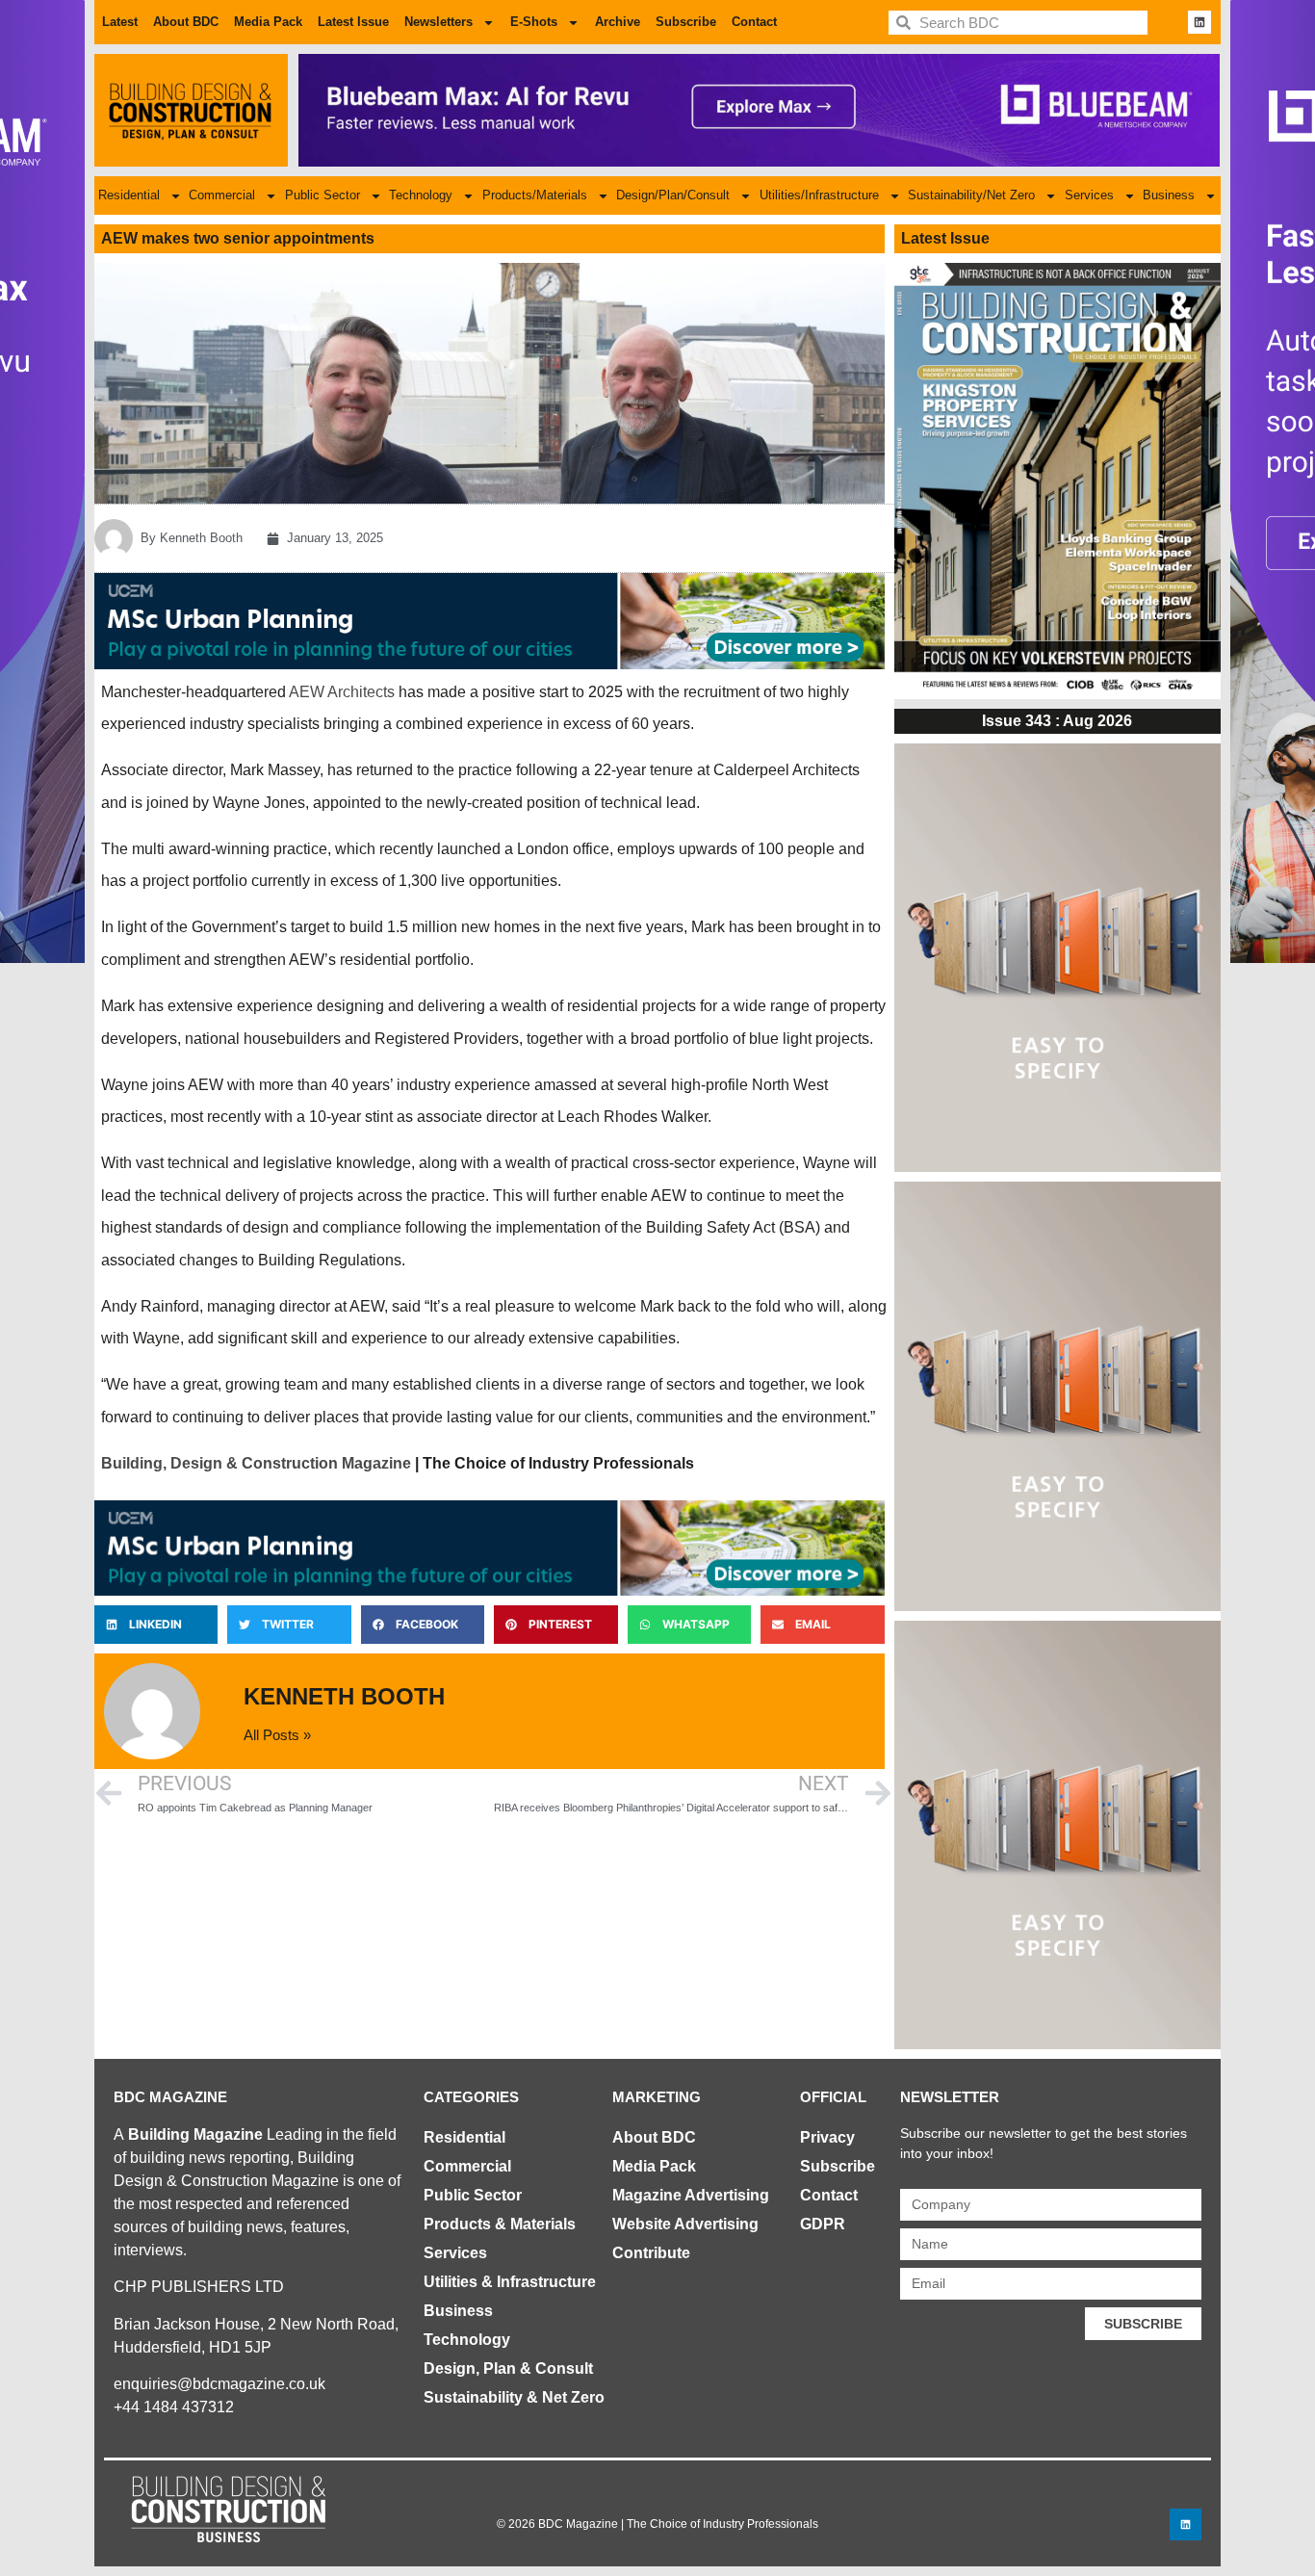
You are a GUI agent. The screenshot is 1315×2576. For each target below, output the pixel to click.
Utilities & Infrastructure (510, 2282)
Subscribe (686, 22)
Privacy (827, 2137)
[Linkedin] (1199, 22)
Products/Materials (535, 195)
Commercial (222, 195)
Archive (618, 22)
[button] (156, 1625)
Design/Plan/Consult (673, 195)
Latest (120, 22)
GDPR (823, 2224)
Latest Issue (353, 22)
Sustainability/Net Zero (971, 195)
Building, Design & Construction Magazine (256, 1463)
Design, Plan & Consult (508, 2368)
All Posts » (277, 1735)
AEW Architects (342, 692)
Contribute (651, 2253)
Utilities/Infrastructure (819, 195)
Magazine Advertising (691, 2195)
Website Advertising (685, 2224)
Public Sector (322, 195)
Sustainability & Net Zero (514, 2397)
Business (1169, 195)
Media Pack (268, 22)
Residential (129, 195)
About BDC (186, 22)
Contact (754, 22)
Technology (421, 195)
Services (1089, 195)
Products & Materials (500, 2224)
